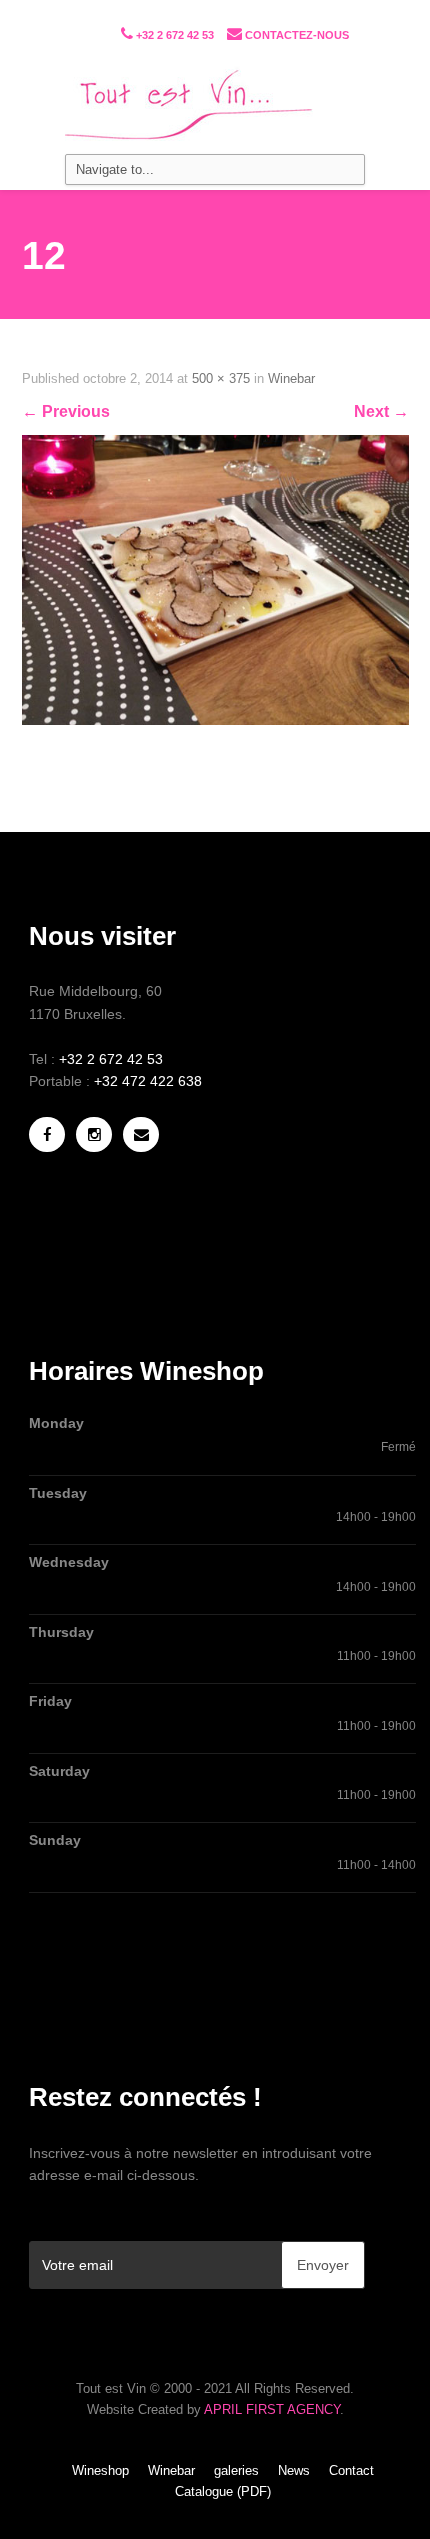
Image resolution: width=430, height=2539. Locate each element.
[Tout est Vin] (215, 106)
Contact (351, 2470)
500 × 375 (221, 378)
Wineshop (100, 2470)
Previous (66, 411)
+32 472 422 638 (148, 1081)
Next (381, 411)
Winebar (291, 378)
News (294, 2470)
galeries (236, 2470)
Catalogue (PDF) (223, 2491)
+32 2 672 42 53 (173, 35)
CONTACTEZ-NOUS (297, 35)
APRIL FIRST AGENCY (272, 2409)
